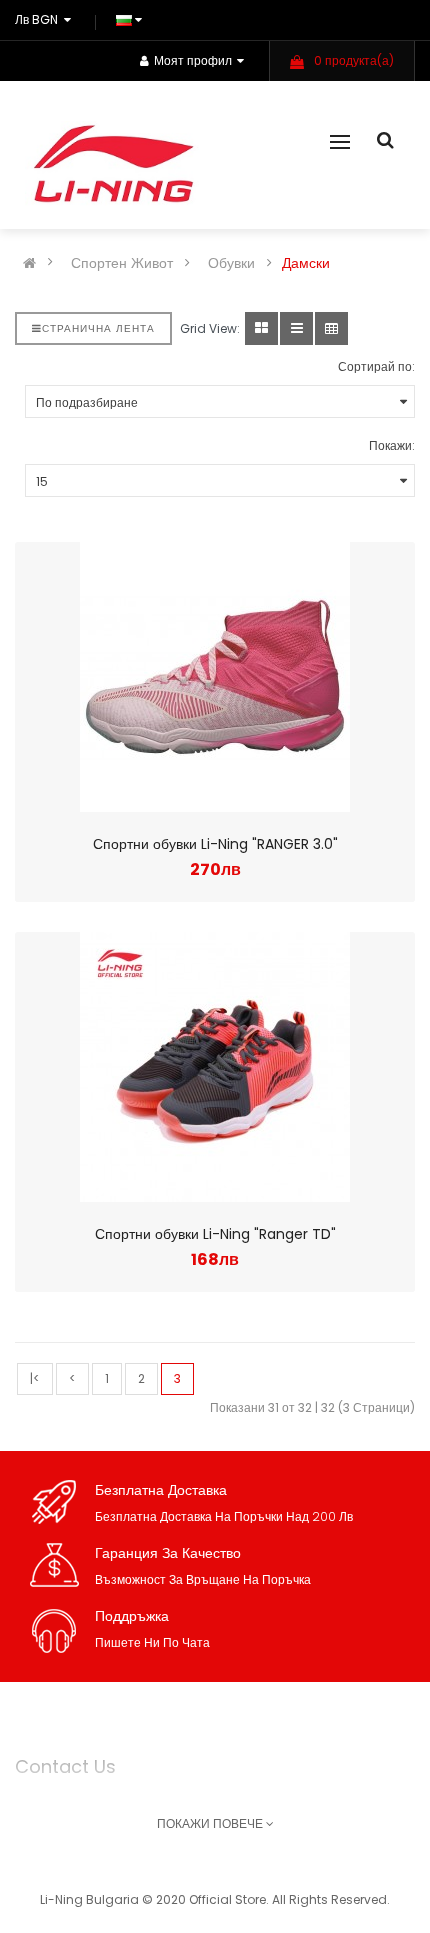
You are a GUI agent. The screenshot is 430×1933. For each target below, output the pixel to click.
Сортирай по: (376, 366)
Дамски (306, 263)
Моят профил (193, 60)
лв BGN (39, 19)
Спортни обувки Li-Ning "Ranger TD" (215, 1234)
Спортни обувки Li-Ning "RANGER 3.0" (215, 844)
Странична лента (98, 328)
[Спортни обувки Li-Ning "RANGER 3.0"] (215, 677)
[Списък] (296, 328)
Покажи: (392, 445)
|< (35, 1378)
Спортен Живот (122, 263)
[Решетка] (261, 328)
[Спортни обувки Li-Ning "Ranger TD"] (215, 1067)
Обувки (231, 263)
